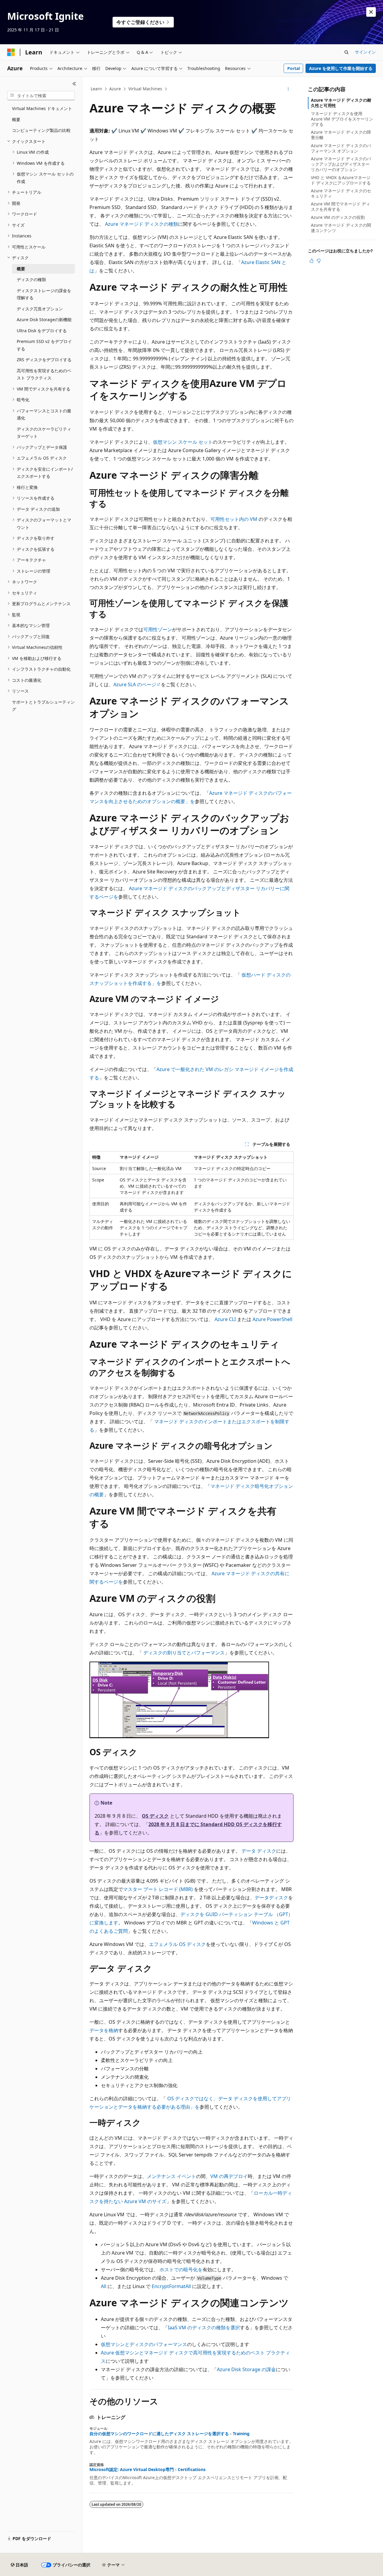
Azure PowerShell (272, 1319)
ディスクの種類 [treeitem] (31, 279)
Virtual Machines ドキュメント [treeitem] (42, 108)
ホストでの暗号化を (181, 2270)
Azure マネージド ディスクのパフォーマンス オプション (341, 148)
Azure (115, 89)
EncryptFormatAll (171, 2286)
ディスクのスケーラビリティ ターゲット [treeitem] (44, 433)
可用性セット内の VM (234, 519)
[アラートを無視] (371, 12)
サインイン (365, 52)
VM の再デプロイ (229, 2176)
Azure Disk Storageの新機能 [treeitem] (44, 319)
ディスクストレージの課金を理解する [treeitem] (44, 294)
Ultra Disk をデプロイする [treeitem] (42, 331)
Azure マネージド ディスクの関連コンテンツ (341, 228)
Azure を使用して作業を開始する (341, 68)
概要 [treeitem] (16, 119)
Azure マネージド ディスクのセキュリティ (341, 193)
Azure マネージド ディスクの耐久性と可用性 (341, 103)
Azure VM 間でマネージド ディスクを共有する (341, 206)
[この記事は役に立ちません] (319, 261)
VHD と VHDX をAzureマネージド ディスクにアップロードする (341, 180)
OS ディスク (155, 1816)
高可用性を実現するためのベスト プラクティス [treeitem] (44, 374)
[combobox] (41, 96)
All (104, 2286)
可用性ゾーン (158, 629)
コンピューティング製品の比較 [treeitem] (41, 130)
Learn (96, 89)
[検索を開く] (346, 52)
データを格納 (104, 2030)
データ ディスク (259, 1851)
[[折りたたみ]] (74, 84)
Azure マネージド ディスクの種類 (142, 224)
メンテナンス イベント (171, 2176)
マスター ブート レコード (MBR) (158, 1889)
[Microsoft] (11, 52)
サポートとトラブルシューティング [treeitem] (43, 706)
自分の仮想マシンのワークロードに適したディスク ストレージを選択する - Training (170, 2434)
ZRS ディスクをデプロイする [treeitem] (44, 360)
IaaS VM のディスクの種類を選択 (204, 2328)
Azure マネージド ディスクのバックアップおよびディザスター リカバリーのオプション (341, 164)
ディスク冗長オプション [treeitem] (40, 309)
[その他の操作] (288, 89)
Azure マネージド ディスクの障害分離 (341, 135)
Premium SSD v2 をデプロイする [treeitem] (44, 345)
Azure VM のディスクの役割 (338, 217)
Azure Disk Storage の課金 (246, 2369)
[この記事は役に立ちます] (311, 261)
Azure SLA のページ (135, 684)
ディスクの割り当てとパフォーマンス (184, 1653)
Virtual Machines (145, 89)
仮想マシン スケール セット (183, 442)
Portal (294, 68)
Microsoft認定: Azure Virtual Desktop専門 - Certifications (148, 2470)
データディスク (271, 1898)
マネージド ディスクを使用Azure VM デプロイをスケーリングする (342, 119)
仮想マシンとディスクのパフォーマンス (144, 2344)
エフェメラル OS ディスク (177, 1944)
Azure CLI (225, 1319)
